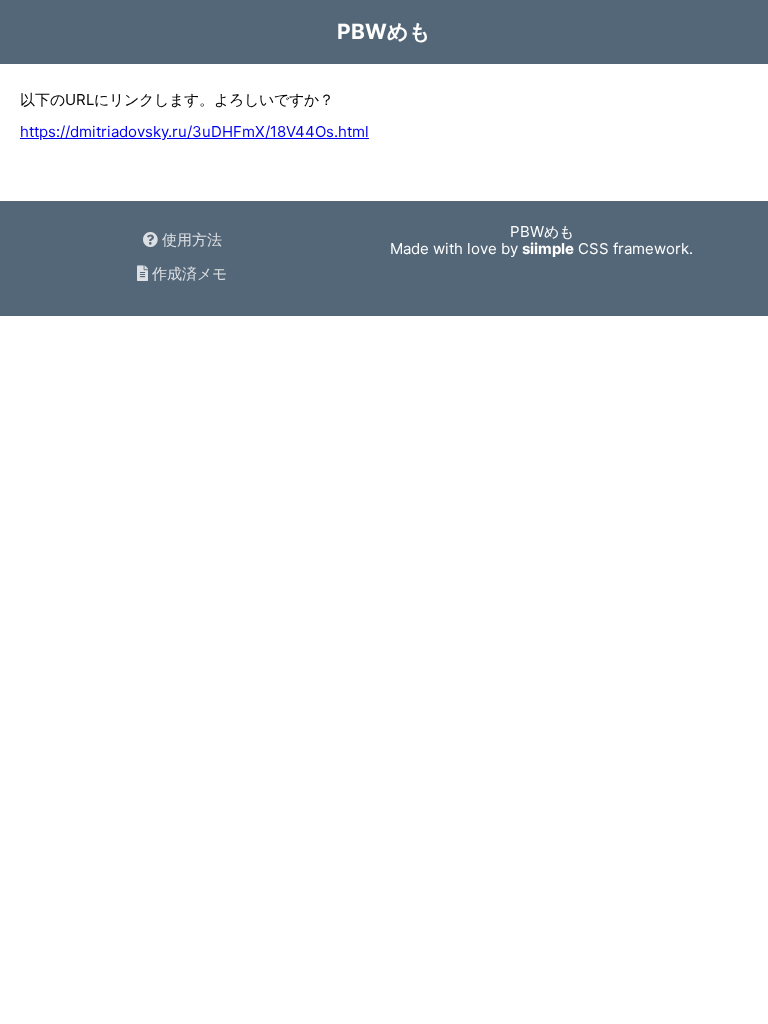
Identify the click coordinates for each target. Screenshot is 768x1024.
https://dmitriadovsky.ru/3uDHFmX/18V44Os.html (194, 131)
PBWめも (384, 31)
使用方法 (190, 239)
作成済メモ (187, 273)
